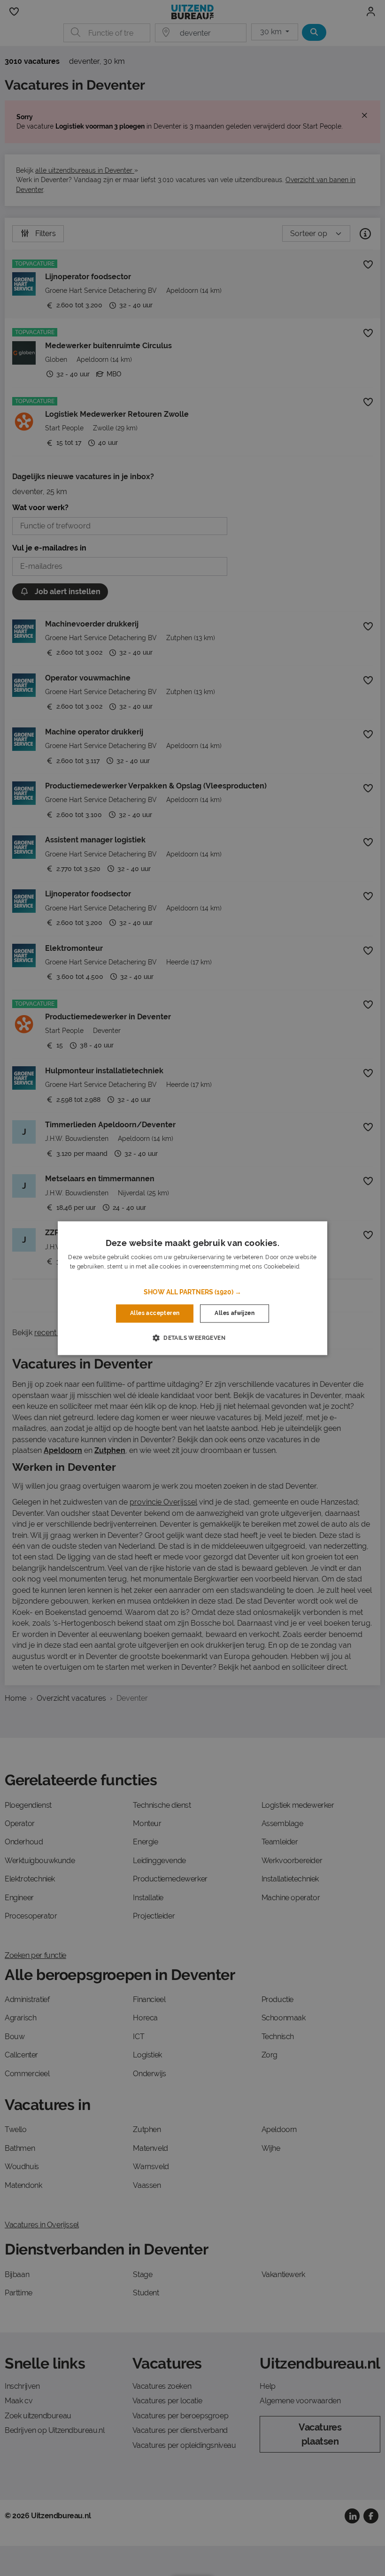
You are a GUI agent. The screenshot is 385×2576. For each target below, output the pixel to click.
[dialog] (192, 1288)
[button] (192, 1292)
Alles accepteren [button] (155, 1314)
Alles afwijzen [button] (235, 1314)
